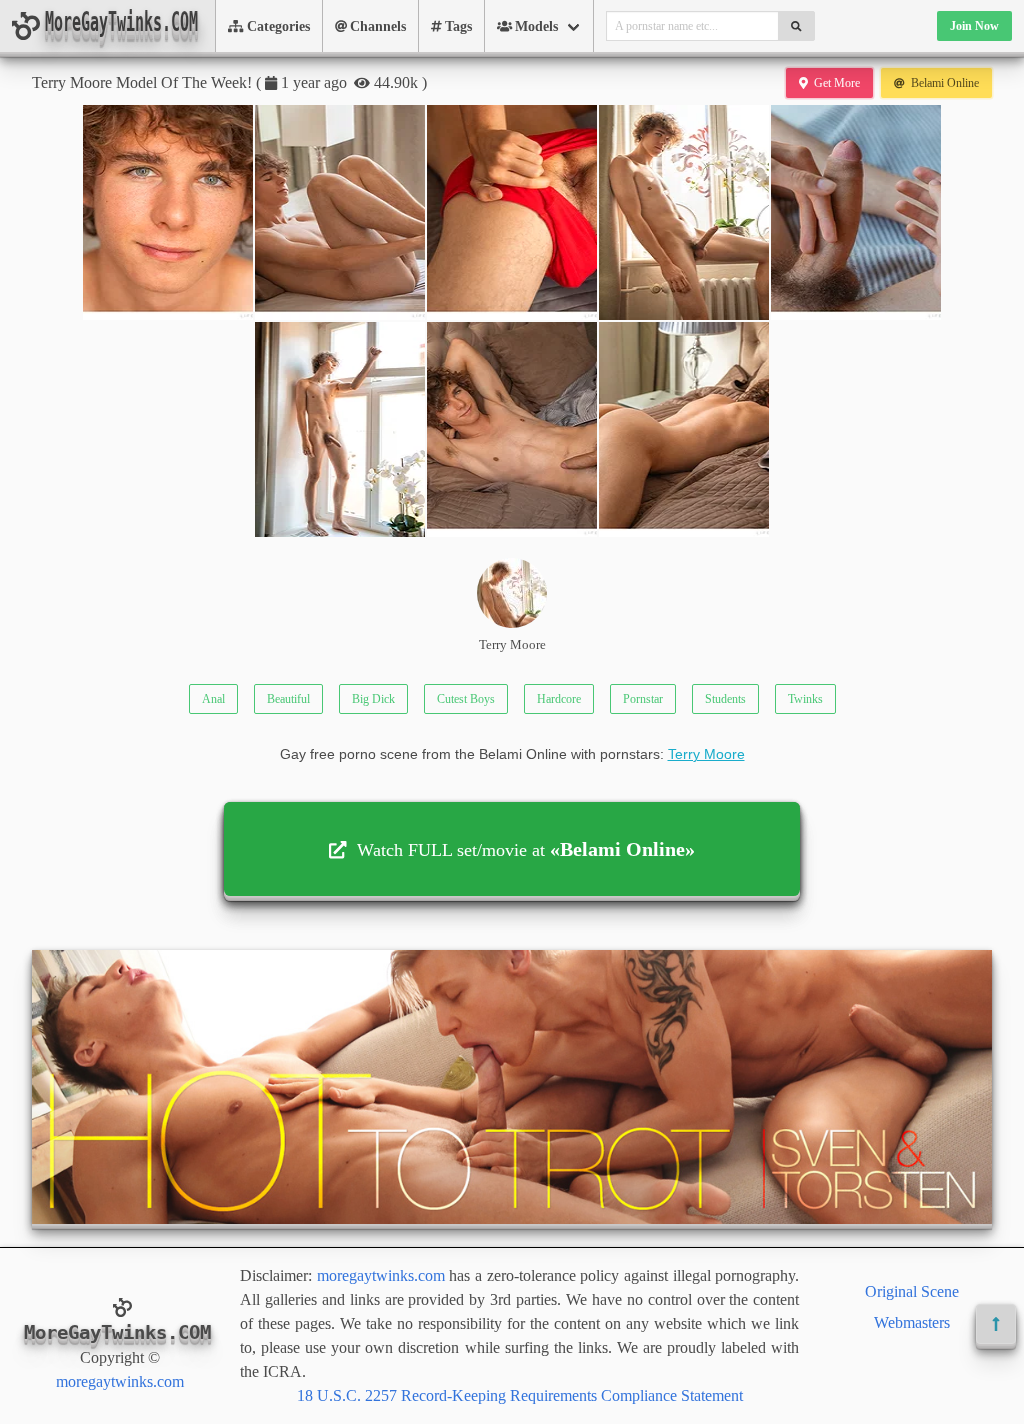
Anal (213, 699)
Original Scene (912, 1291)
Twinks (805, 699)
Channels (378, 26)
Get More (837, 83)
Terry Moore (512, 645)
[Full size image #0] (168, 212)
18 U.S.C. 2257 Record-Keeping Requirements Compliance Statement (520, 1395)
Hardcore (559, 699)
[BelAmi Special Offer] (512, 1218)
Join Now (974, 26)
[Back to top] (996, 1324)
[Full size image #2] (512, 212)
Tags (458, 26)
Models (536, 26)
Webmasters (912, 1322)
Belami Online (945, 83)
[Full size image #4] (856, 212)
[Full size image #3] (684, 212)
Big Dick (373, 699)
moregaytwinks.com (120, 1381)
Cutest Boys (466, 699)
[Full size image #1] (340, 212)
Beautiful (288, 699)
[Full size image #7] (684, 429)
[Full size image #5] (340, 429)
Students (725, 699)
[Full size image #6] (512, 429)
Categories (278, 26)
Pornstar (643, 699)
